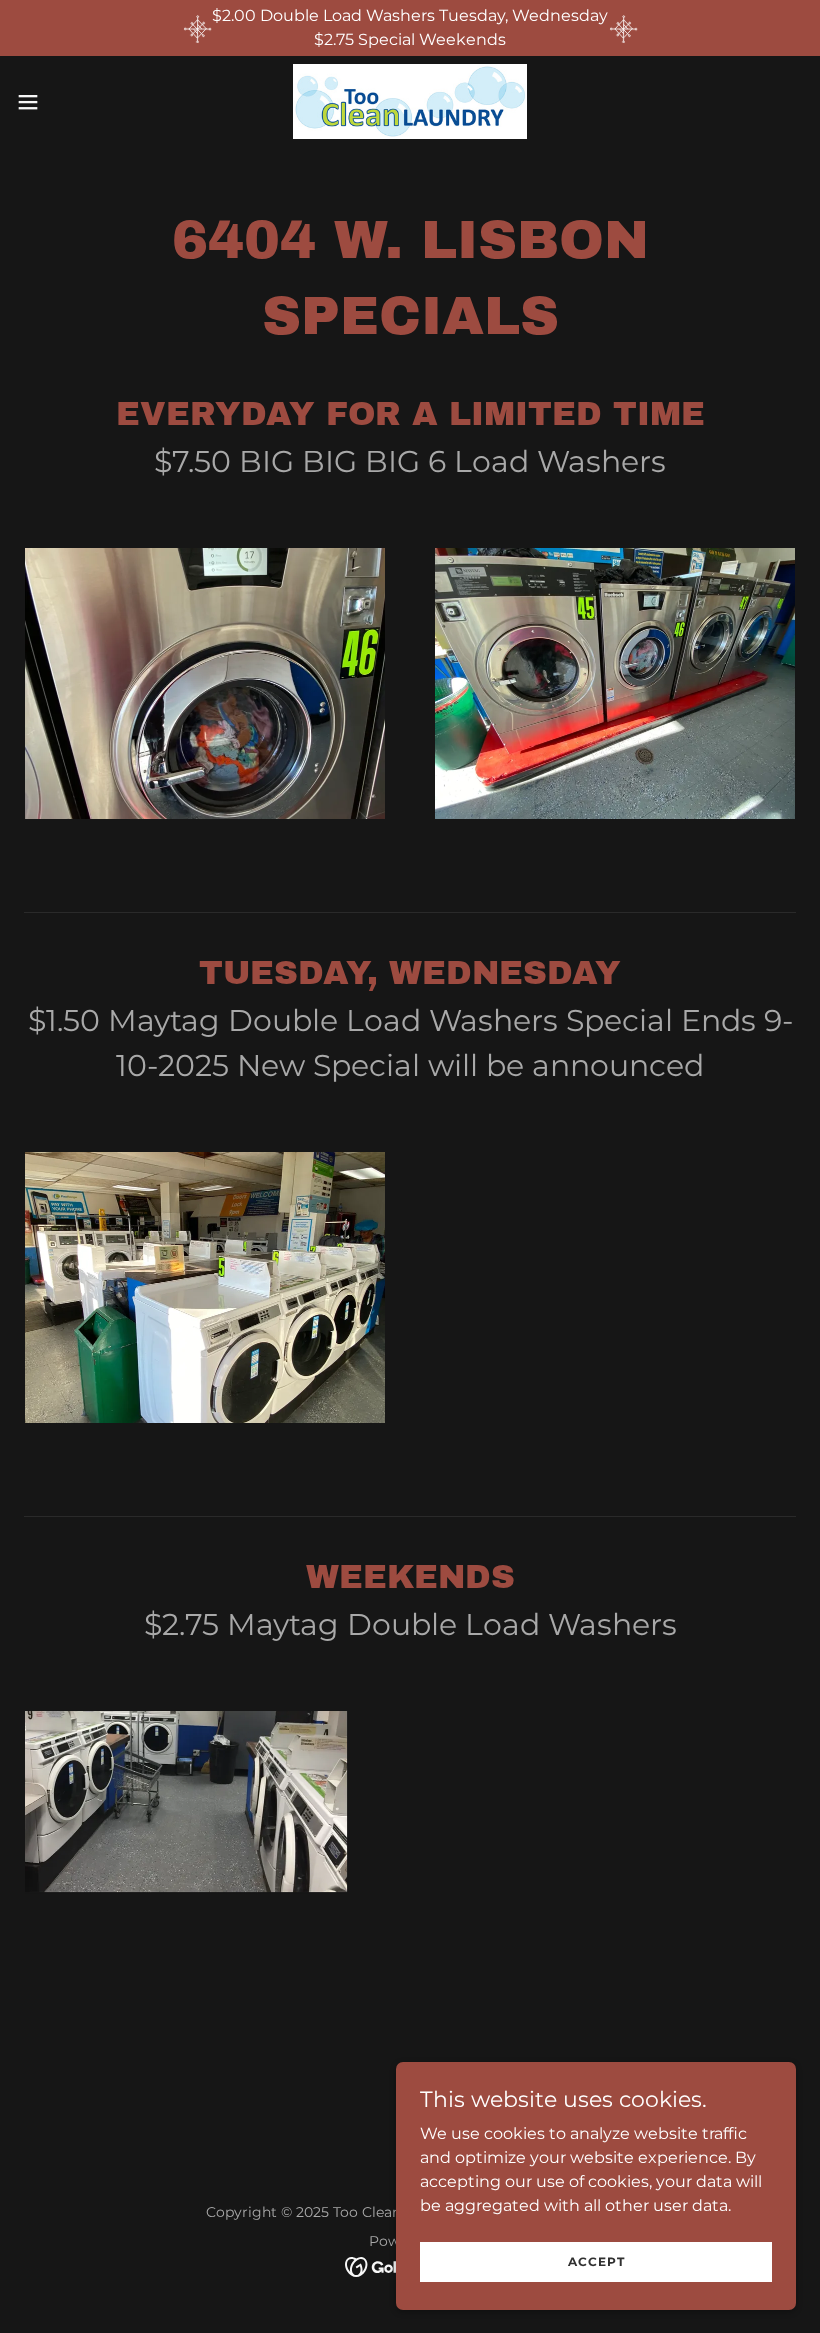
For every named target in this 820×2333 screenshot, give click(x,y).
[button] (68, 102)
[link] (409, 101)
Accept (596, 2261)
